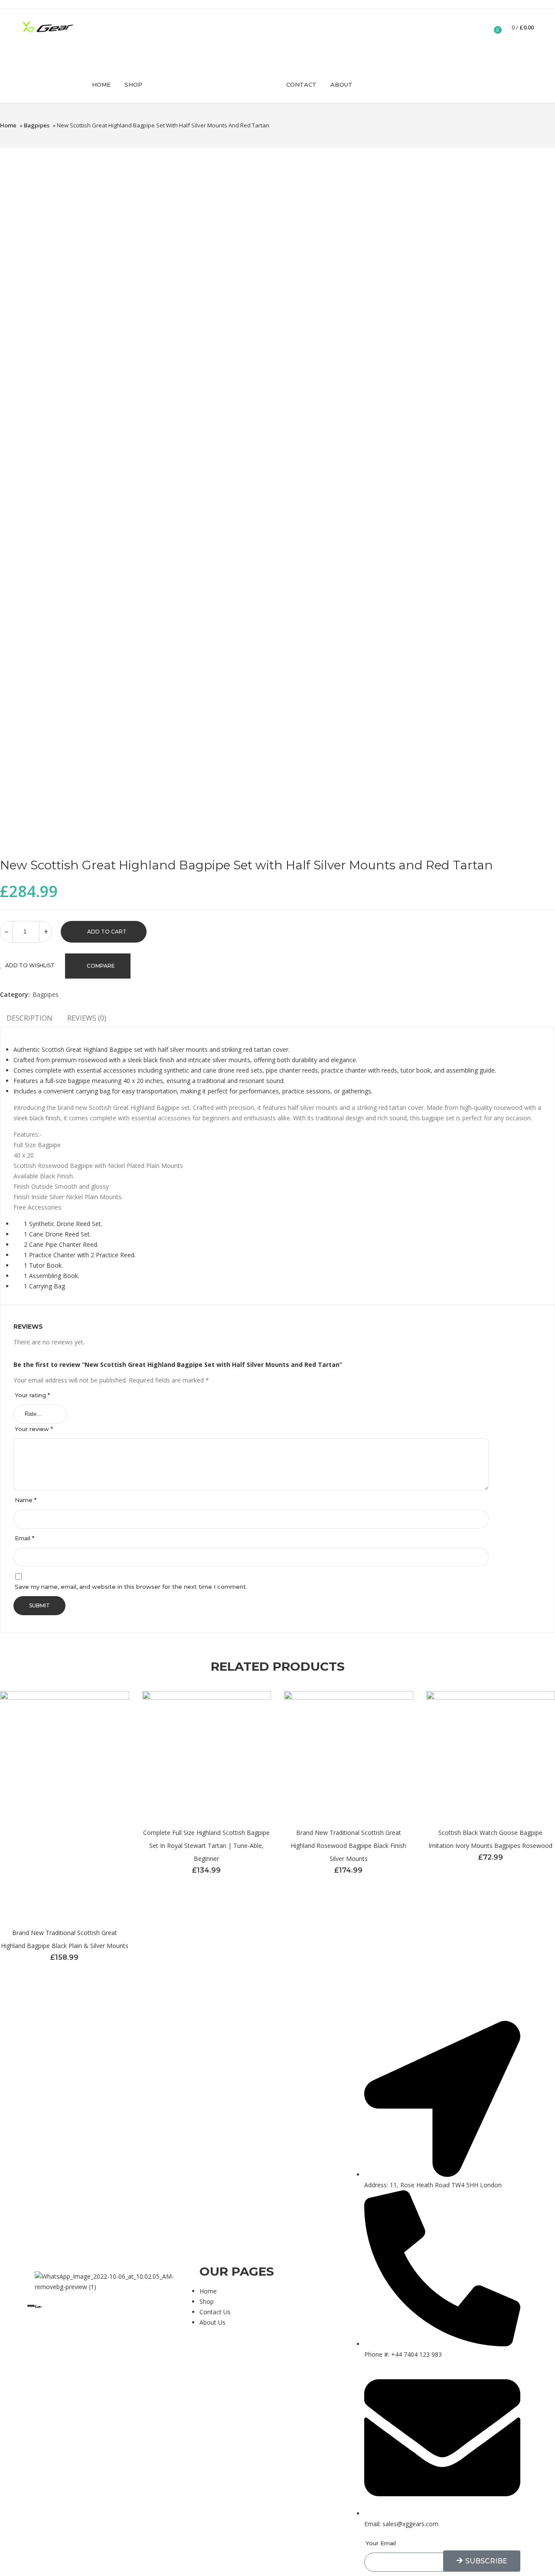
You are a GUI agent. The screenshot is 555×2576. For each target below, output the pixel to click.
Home (101, 85)
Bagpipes (37, 125)
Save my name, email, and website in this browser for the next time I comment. (131, 1587)
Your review (34, 1429)
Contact (301, 85)
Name (26, 1500)
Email (24, 1538)
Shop (133, 85)
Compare (101, 966)
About (341, 85)
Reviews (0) (87, 1018)
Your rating (32, 1395)
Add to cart (107, 932)
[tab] (87, 1020)
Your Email (381, 2543)
